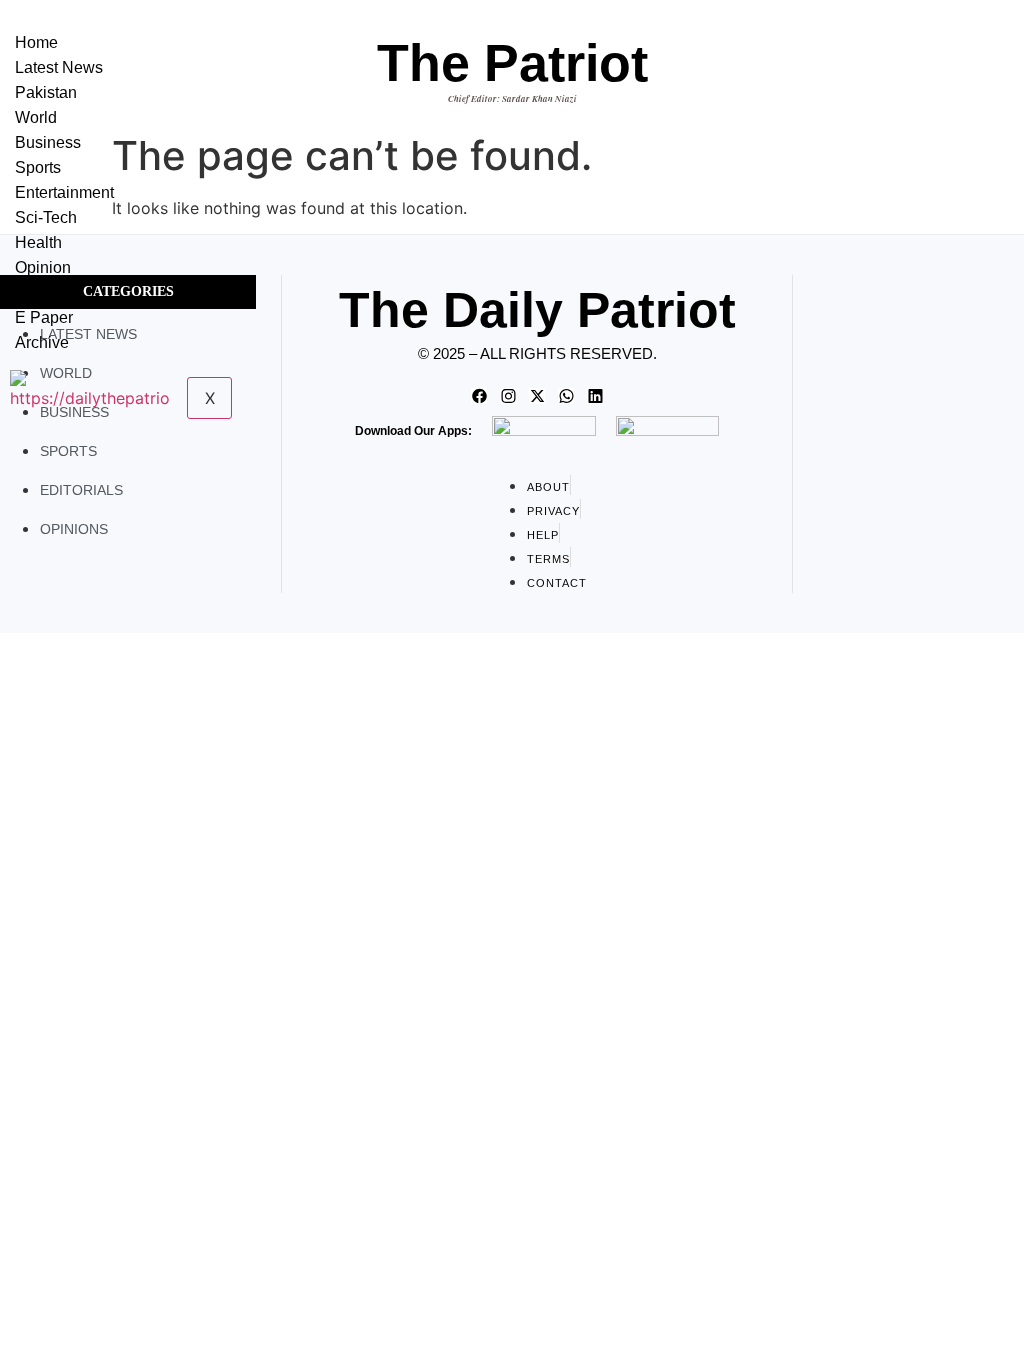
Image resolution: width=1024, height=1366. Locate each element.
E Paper (44, 317)
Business (48, 142)
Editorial (44, 292)
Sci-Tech (46, 217)
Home (36, 42)
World (36, 117)
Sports (38, 167)
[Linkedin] (595, 396)
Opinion (43, 267)
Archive (42, 342)
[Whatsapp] (566, 396)
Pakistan (46, 92)
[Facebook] (479, 396)
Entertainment (64, 192)
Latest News (59, 67)
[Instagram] (508, 396)
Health (38, 242)
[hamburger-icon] (221, 38)
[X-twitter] (537, 396)
